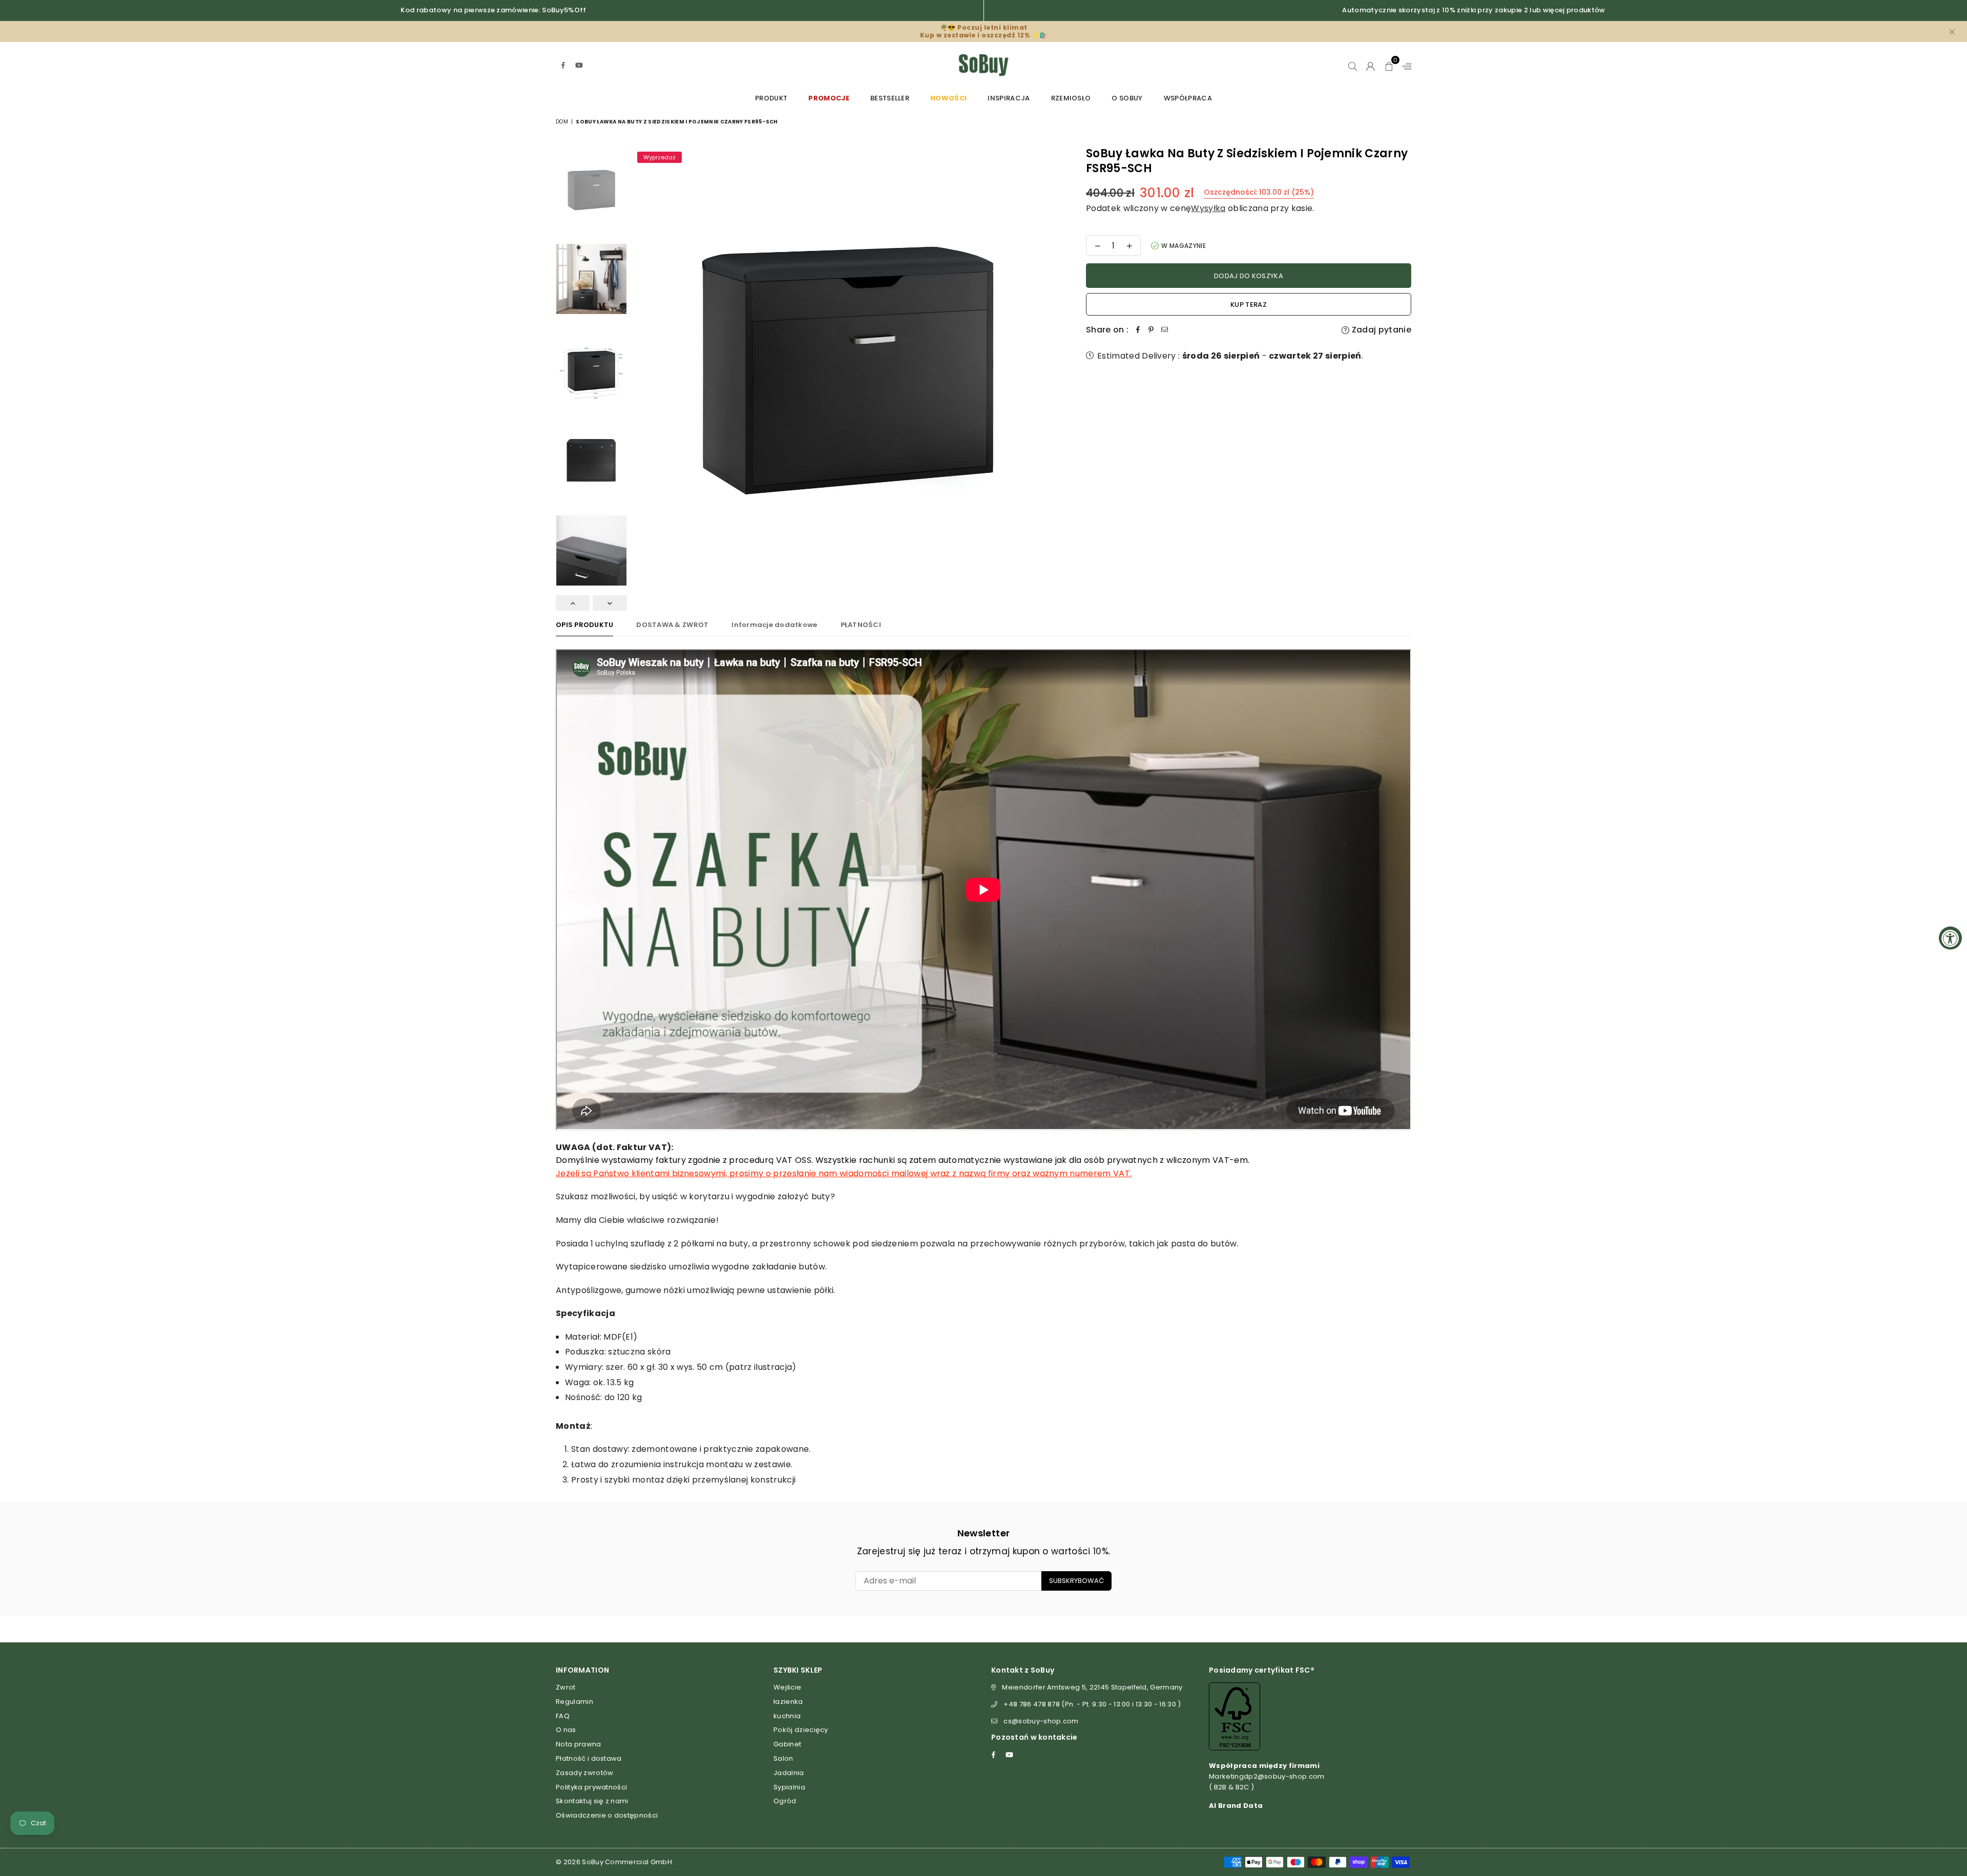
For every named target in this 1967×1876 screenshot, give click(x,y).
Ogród (785, 1801)
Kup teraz (1249, 305)
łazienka (788, 1702)
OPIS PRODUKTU (584, 625)
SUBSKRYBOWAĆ (1076, 1581)
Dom (562, 122)
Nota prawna (579, 1744)
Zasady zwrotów (584, 1773)
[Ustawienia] (1405, 65)
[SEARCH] (1353, 65)
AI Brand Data (1236, 1806)
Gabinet (787, 1744)
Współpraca (1188, 98)
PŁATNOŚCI (861, 625)
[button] (1389, 65)
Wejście (787, 1687)
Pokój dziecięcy (801, 1730)
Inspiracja (1009, 98)
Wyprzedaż (660, 157)
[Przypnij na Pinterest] (1151, 330)
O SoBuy (1127, 98)
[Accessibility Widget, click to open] (1950, 938)
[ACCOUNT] (1370, 65)
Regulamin (574, 1702)
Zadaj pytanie (1380, 330)
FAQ (563, 1716)
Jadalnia (789, 1773)
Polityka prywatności (591, 1787)
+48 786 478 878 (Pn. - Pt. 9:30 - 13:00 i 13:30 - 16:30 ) (1092, 1704)
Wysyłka (1208, 208)
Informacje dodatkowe (774, 625)
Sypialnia (789, 1787)
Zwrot (566, 1687)
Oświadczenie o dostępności (607, 1815)
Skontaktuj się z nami (592, 1801)
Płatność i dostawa (589, 1758)
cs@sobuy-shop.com (1041, 1721)
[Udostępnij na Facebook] (1138, 330)
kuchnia (787, 1716)
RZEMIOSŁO (1071, 98)
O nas (566, 1730)
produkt (771, 98)
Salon (783, 1758)
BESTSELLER (890, 98)
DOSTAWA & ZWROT (672, 625)
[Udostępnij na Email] (1164, 330)
